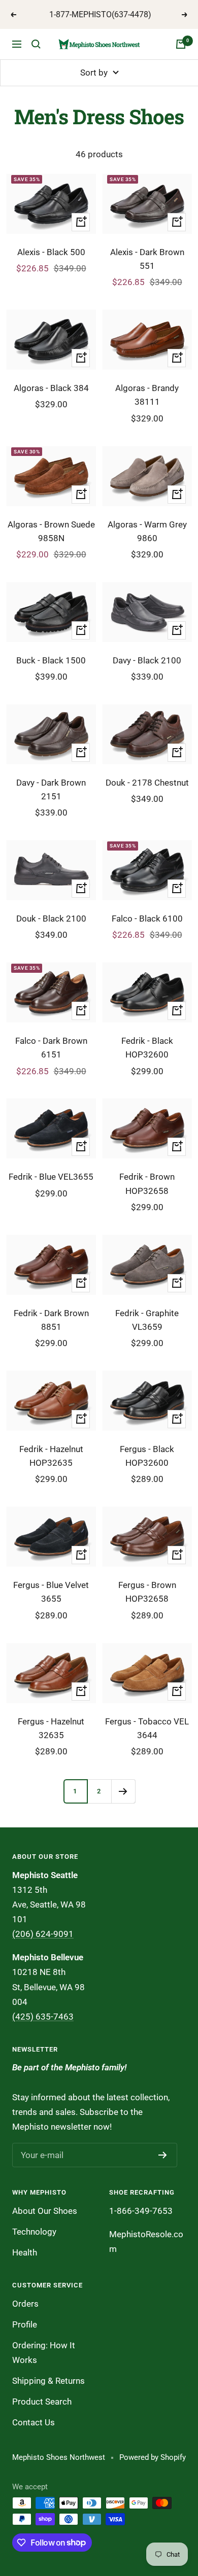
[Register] (163, 2155)
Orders (25, 2304)
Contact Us (34, 2422)
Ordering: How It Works (44, 2353)
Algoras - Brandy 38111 (147, 395)
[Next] (123, 1791)
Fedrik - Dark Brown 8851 (51, 1320)
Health (25, 2252)
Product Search (42, 2402)
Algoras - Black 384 (51, 388)
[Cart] (181, 44)
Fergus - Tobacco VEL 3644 (147, 1728)
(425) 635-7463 (43, 2017)
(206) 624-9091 (43, 1934)
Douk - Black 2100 (51, 919)
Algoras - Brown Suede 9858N (51, 531)
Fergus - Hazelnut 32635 (51, 1728)
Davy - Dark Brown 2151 (51, 789)
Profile (25, 2324)
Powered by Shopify (153, 2457)
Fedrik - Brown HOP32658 (147, 1184)
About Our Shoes (45, 2211)
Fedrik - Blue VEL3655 (51, 1177)
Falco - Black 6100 (147, 919)
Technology (34, 2232)
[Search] (36, 44)
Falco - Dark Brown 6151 (51, 1048)
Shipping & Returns (48, 2381)
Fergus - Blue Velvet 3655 (51, 1592)
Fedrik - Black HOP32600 (147, 1048)
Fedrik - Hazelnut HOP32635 (51, 1456)
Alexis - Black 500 (51, 252)
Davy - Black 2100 (147, 660)
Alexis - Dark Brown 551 (147, 259)
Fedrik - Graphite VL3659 (147, 1320)
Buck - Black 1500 (51, 660)
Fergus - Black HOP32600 (147, 1456)
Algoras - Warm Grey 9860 (147, 531)
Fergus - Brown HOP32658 (147, 1592)
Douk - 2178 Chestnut (147, 783)
